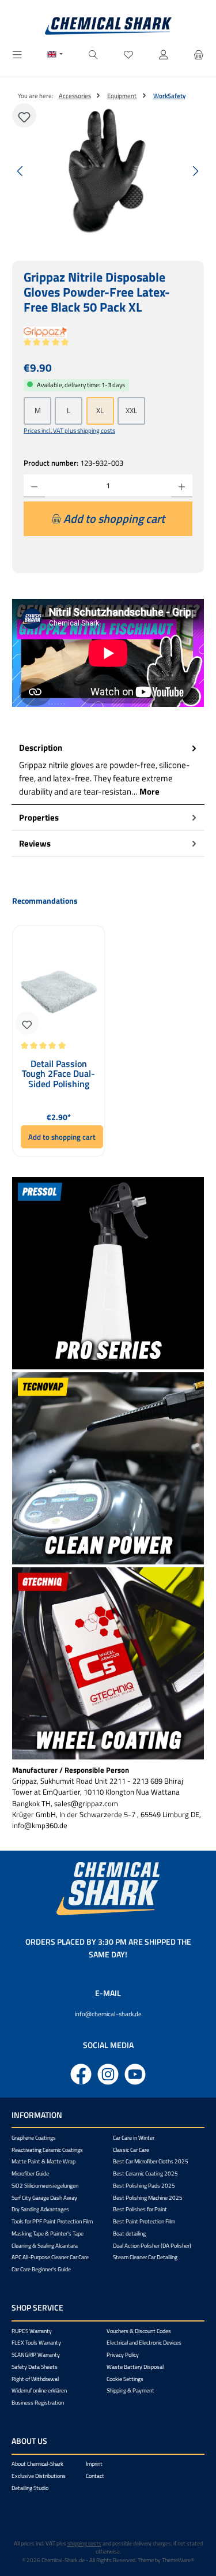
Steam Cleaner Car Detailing (145, 2257)
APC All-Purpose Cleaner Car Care (50, 2257)
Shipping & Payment (130, 2390)
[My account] (164, 55)
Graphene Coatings (34, 2138)
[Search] (93, 55)
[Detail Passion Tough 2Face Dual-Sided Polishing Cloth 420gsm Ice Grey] (59, 988)
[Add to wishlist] (24, 115)
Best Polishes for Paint (140, 2209)
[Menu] (17, 55)
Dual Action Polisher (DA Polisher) (152, 2246)
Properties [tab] (39, 817)
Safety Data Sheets (35, 2367)
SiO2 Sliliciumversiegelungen (45, 2186)
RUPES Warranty (32, 2331)
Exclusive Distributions (39, 2476)
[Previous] (21, 171)
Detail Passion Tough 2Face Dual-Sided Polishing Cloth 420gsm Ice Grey (58, 1074)
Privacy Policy (123, 2355)
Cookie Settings (125, 2379)
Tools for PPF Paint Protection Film (52, 2221)
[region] (108, 171)
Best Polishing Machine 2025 (148, 2198)
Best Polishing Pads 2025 (144, 2186)
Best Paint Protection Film (144, 2221)
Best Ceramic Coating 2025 (145, 2173)
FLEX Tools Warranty (36, 2343)
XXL (131, 410)
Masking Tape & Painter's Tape (48, 2234)
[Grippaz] (108, 332)
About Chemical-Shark (37, 2464)
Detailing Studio (30, 2488)
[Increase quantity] (182, 486)
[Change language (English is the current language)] (55, 55)
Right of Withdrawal (35, 2379)
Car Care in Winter (134, 2138)
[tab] (108, 770)
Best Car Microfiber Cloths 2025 (151, 2161)
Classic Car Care (131, 2150)
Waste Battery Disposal (135, 2367)
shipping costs (84, 2543)
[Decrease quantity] (34, 486)
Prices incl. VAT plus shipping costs (69, 430)
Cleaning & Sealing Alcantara (45, 2246)
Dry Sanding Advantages (40, 2209)
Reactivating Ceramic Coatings (47, 2150)
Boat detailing (129, 2234)
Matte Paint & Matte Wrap (43, 2161)
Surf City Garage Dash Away (44, 2198)
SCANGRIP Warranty (36, 2355)
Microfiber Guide (30, 2173)
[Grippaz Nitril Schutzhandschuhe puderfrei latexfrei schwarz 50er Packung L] (108, 171)
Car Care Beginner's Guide (41, 2269)
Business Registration (38, 2403)
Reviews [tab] (35, 843)
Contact (95, 2476)
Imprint (94, 2464)
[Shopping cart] (199, 55)
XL (100, 410)
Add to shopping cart (62, 1137)
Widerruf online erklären (39, 2390)
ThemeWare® (178, 2560)
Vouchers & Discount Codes (139, 2331)
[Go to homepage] (108, 26)
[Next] (195, 171)
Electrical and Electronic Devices (144, 2343)
